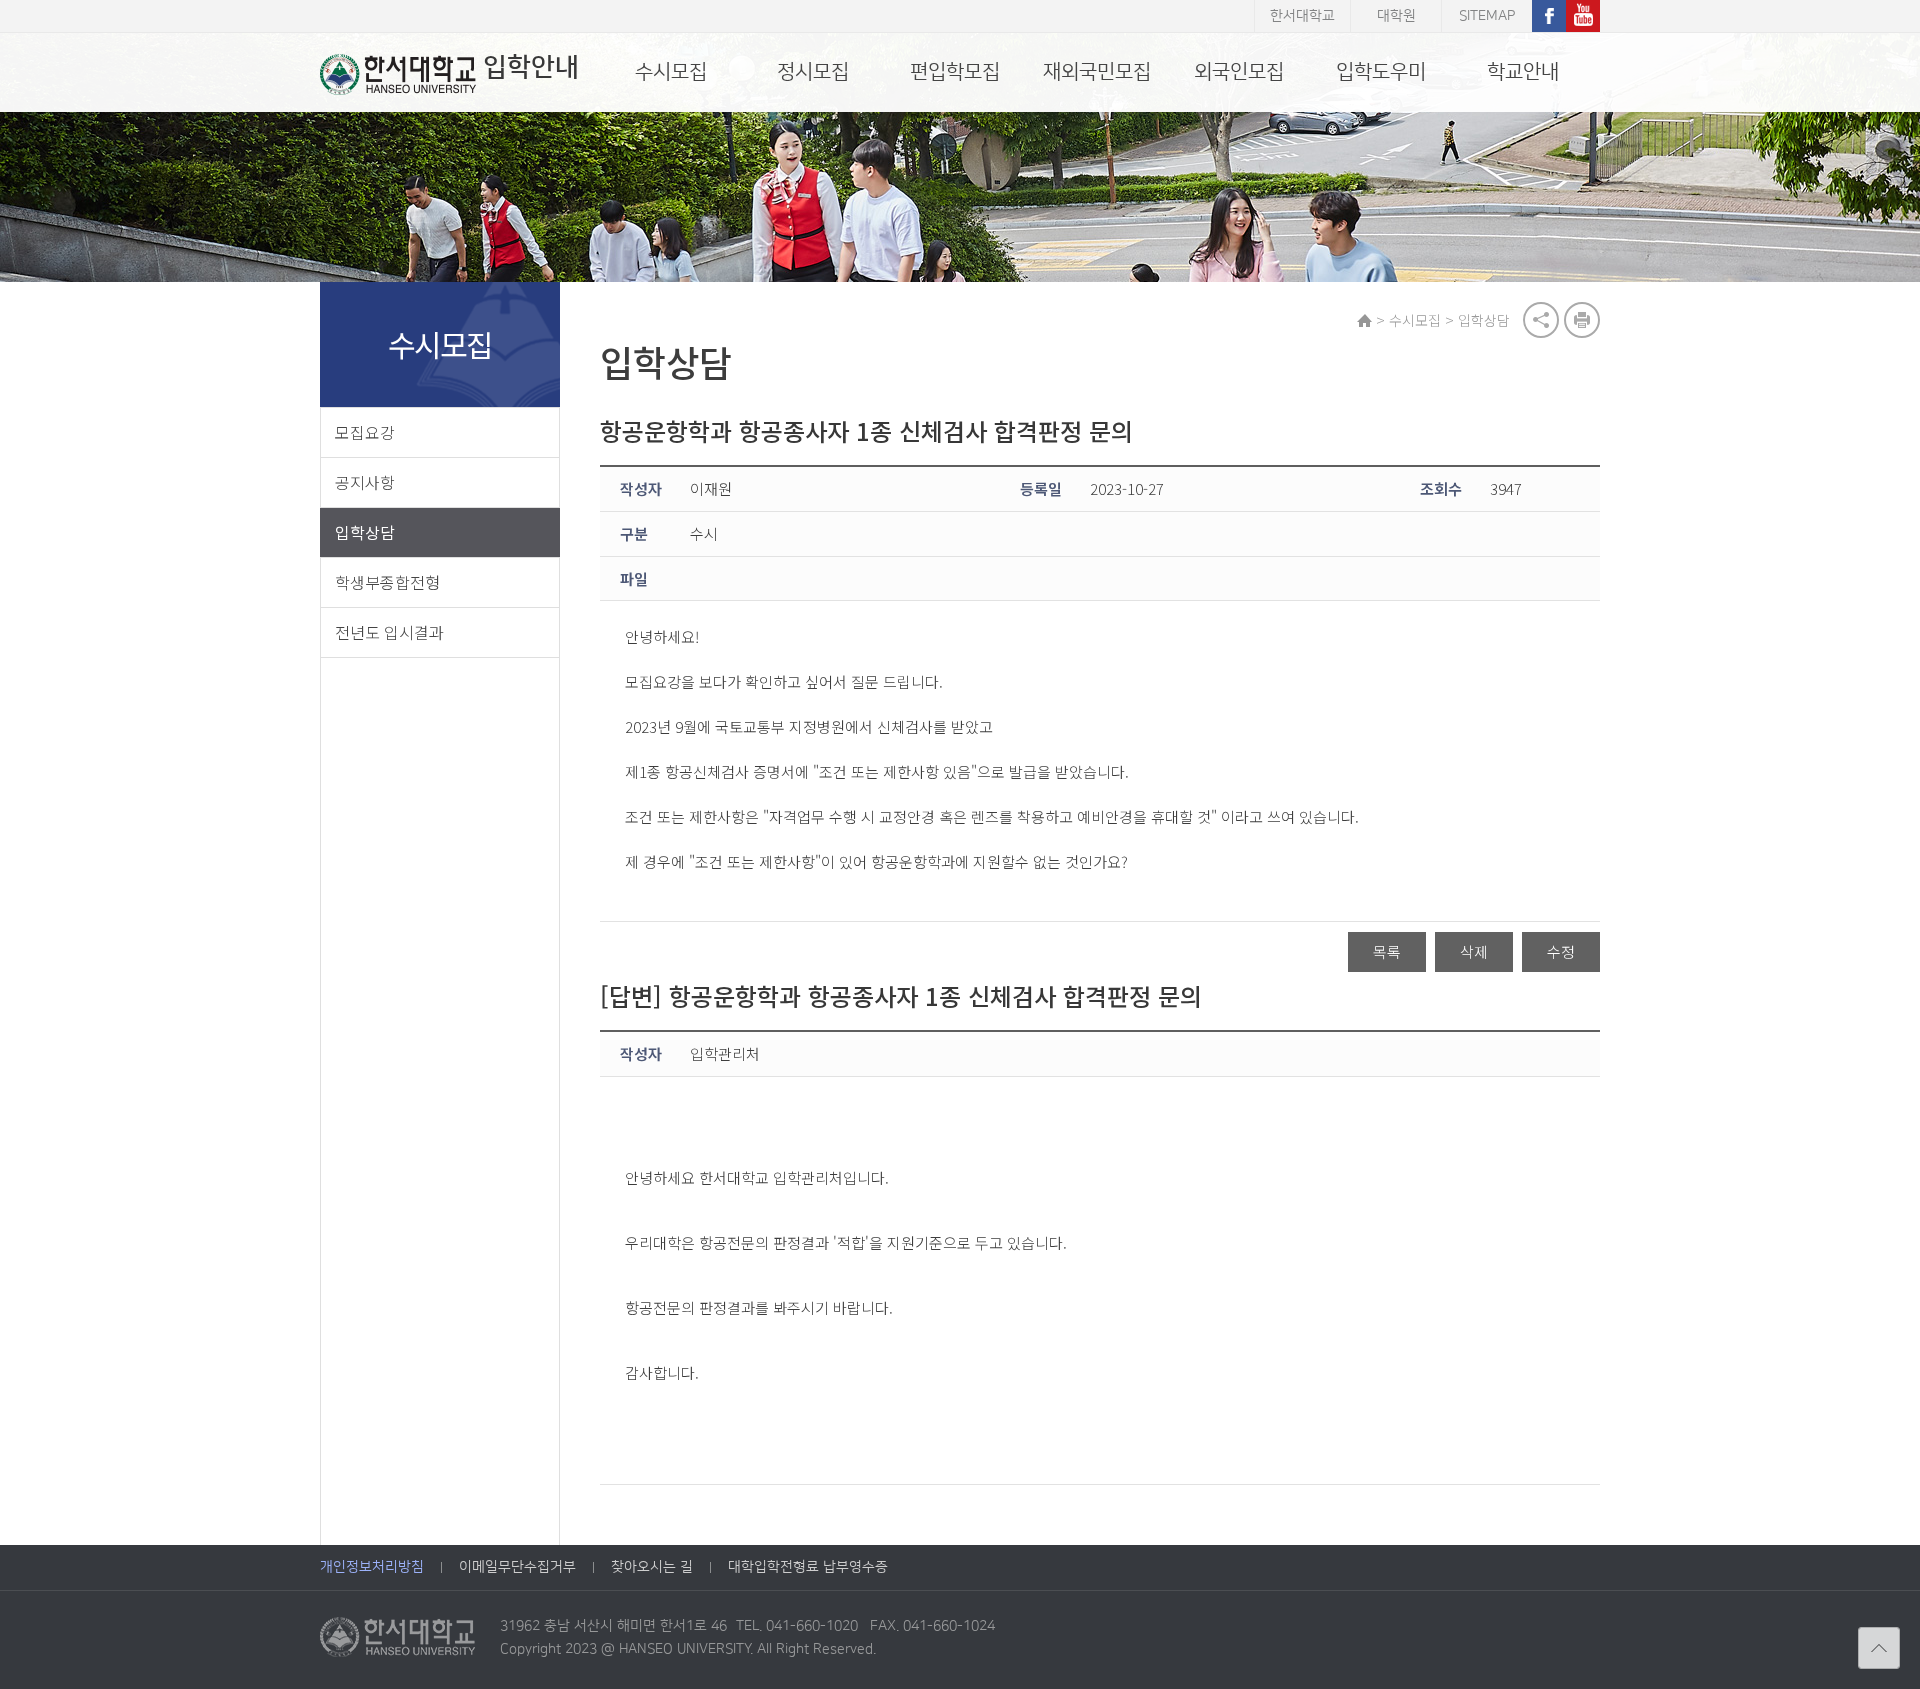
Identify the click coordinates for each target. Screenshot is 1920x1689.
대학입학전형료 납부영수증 (808, 1567)
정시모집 (813, 72)
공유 (1541, 320)
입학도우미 (1381, 72)
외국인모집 (1239, 72)
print (1582, 320)
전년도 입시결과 (389, 632)
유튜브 (1583, 16)
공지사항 (365, 482)
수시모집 (671, 72)
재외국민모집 (1097, 72)
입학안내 (531, 67)
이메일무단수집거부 (517, 1567)
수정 (1561, 951)
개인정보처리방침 (372, 1567)
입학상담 (365, 532)
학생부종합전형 (387, 582)
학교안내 (1523, 72)
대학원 (1396, 16)
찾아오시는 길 (652, 1567)
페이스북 (1549, 16)
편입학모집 (955, 72)
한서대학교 (1302, 16)
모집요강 (365, 432)
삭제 (1474, 951)
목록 (1387, 951)
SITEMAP (1487, 16)
